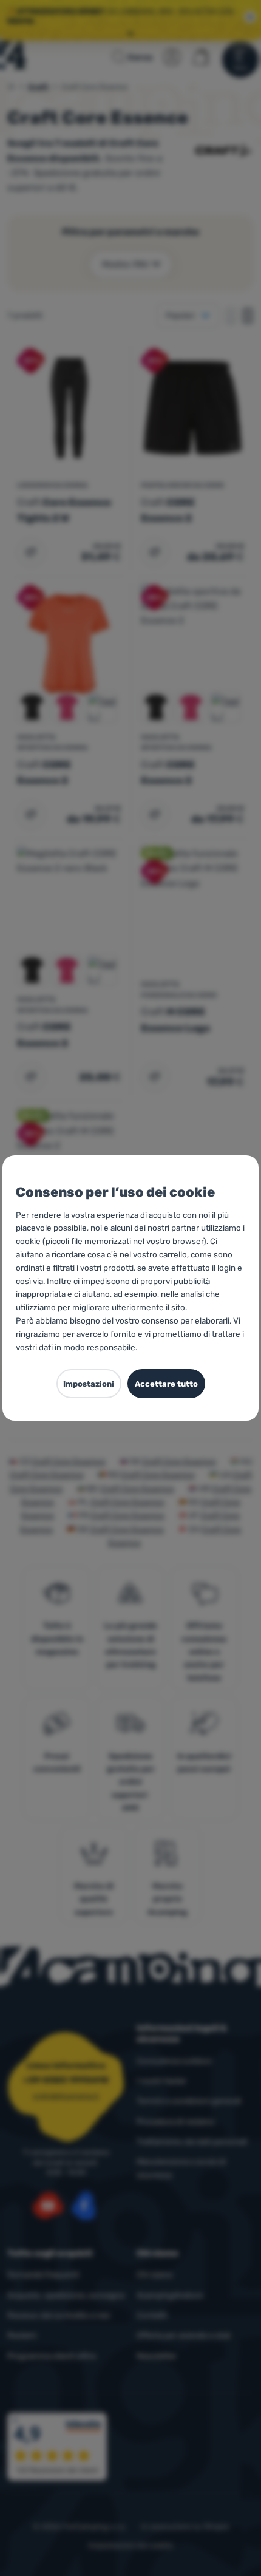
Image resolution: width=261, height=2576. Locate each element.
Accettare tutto (166, 1384)
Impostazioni (89, 1384)
